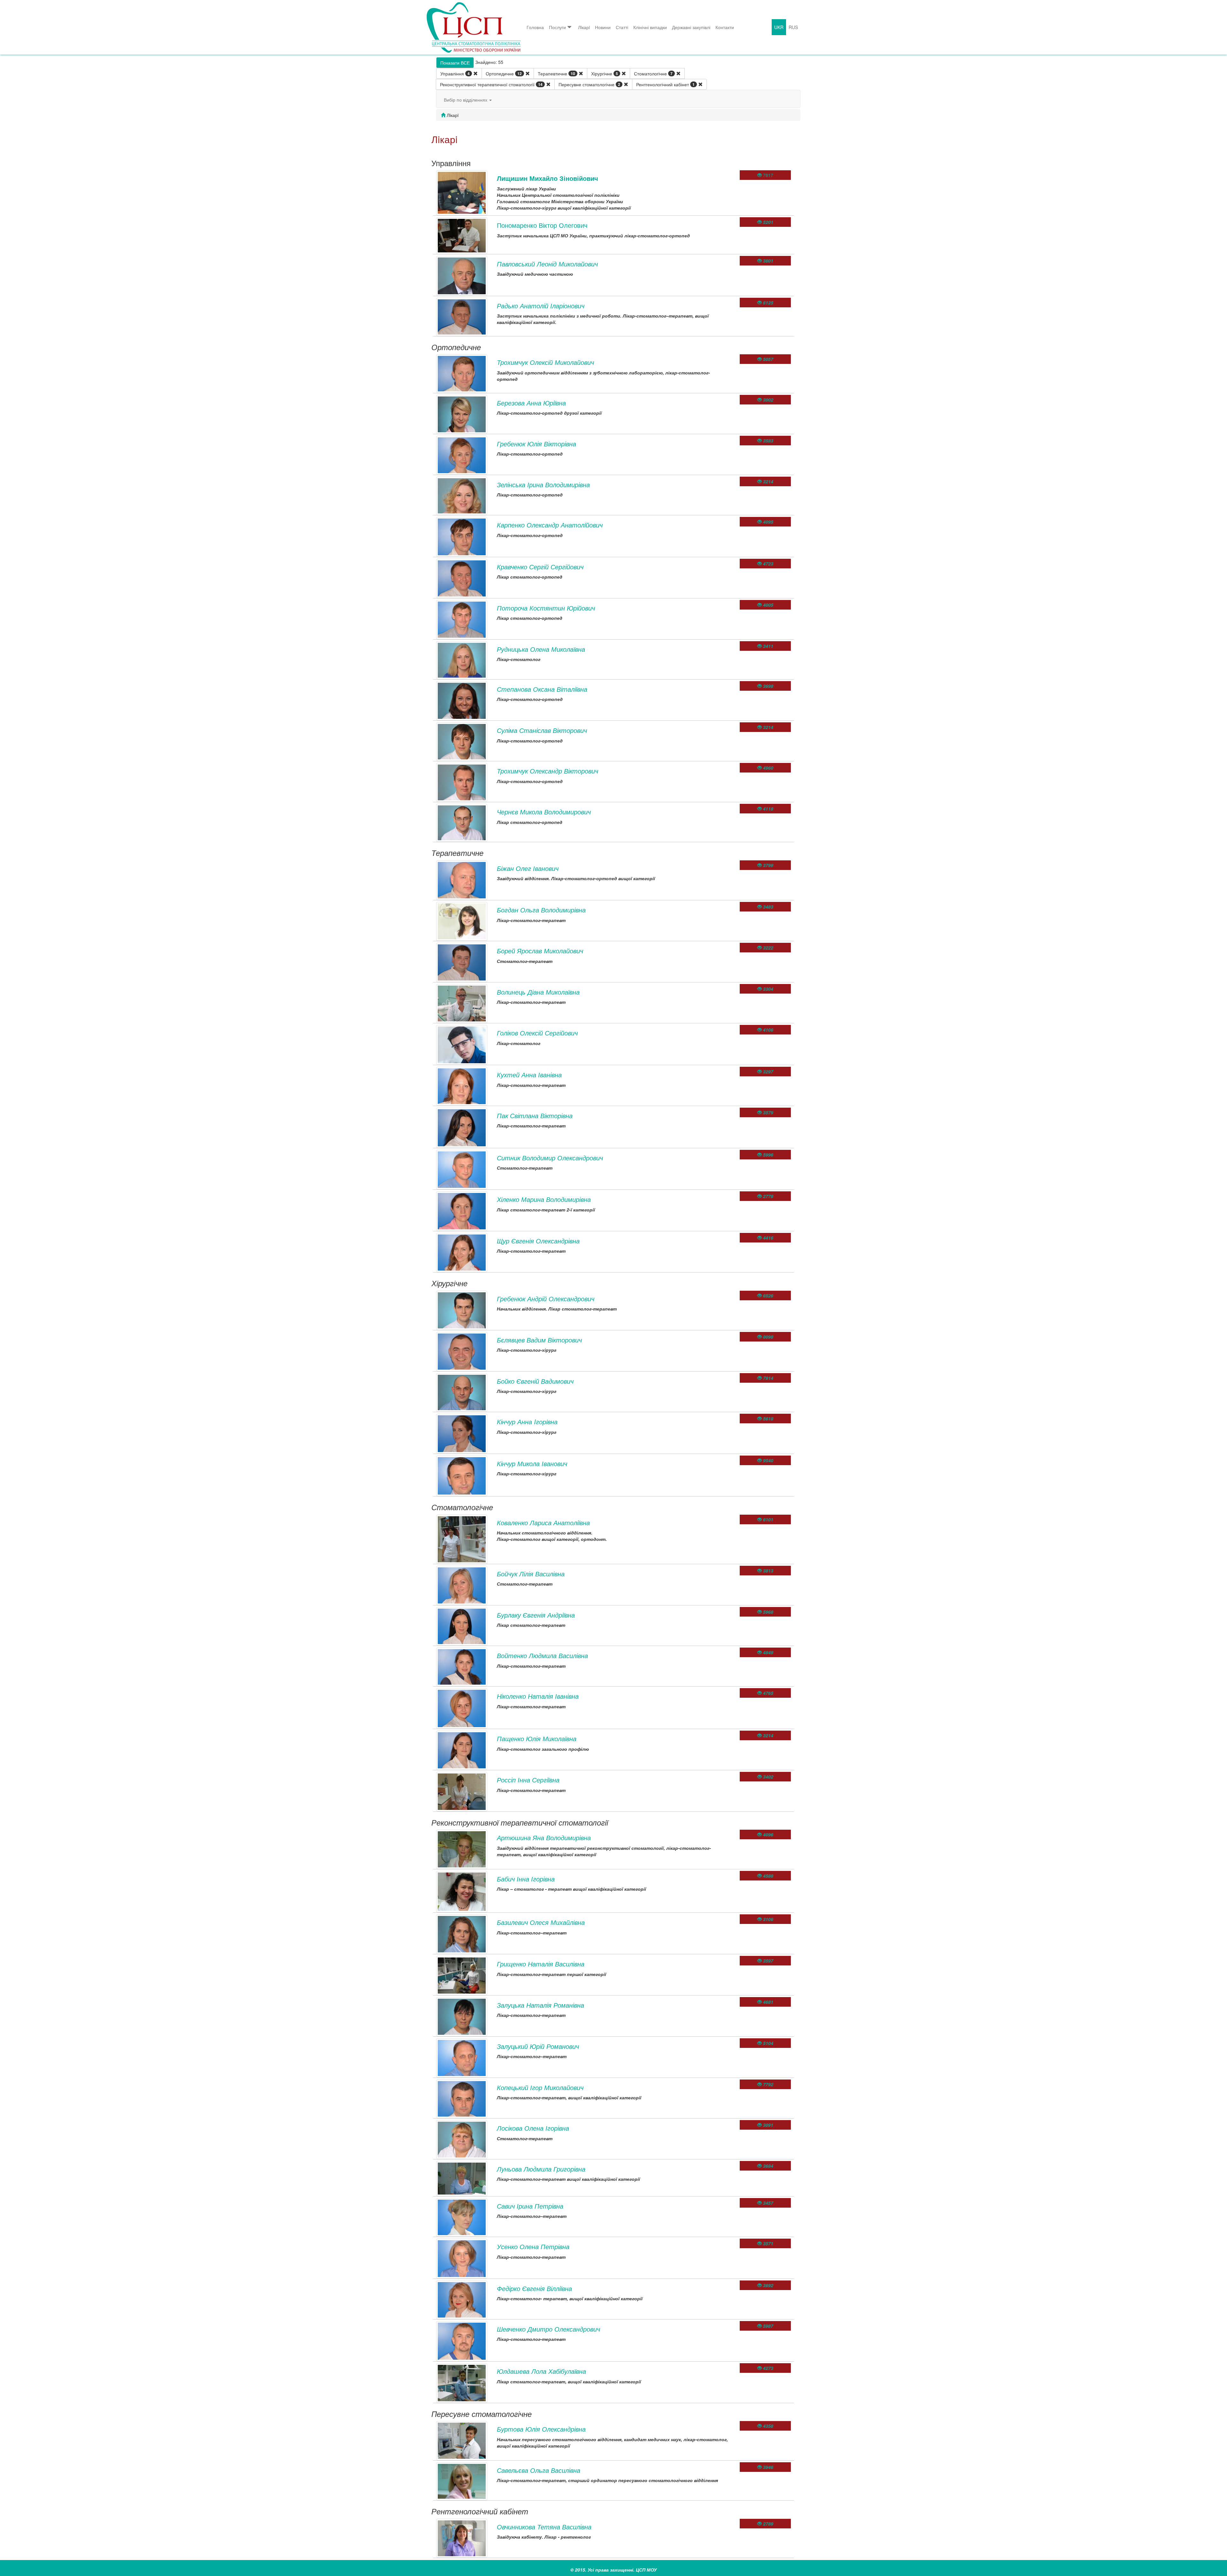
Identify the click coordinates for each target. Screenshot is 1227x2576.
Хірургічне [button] (605, 73)
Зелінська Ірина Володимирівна (543, 484)
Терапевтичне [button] (556, 73)
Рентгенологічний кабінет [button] (665, 84)
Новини (603, 27)
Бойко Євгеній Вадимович (535, 1381)
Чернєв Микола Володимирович (544, 812)
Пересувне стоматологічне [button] (589, 84)
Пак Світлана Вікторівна (535, 1115)
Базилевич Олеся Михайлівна (541, 1922)
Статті (622, 27)
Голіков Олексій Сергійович (537, 1033)
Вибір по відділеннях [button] (466, 100)
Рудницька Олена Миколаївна (541, 649)
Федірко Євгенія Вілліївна (534, 2288)
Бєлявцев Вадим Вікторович (539, 1340)
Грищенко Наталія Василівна (541, 1964)
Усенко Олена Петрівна (533, 2246)
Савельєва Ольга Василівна (539, 2470)
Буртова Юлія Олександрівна (541, 2429)
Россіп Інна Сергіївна (528, 1780)
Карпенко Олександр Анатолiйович (550, 525)
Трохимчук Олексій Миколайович (545, 362)
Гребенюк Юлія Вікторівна (536, 444)
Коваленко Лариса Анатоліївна (543, 1523)
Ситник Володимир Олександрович (550, 1158)
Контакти (725, 27)
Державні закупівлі (691, 27)
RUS (793, 27)
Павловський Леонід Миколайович (547, 264)
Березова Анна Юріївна (531, 403)
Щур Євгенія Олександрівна (538, 1241)
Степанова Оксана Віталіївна (542, 689)
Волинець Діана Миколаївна (538, 992)
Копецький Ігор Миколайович (540, 2087)
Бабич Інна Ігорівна (526, 1879)
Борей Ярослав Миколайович (540, 951)
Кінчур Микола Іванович (532, 1463)
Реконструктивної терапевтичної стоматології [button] (491, 84)
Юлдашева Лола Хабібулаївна (541, 2371)
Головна (535, 27)
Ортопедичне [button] (504, 73)
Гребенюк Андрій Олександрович (546, 1299)
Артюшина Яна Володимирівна (544, 1838)
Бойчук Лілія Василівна (531, 1574)
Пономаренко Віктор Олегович (542, 225)
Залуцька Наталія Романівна (540, 2005)
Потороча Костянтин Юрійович (546, 608)
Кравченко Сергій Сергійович (540, 567)
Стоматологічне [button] (653, 73)
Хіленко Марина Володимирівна (544, 1199)
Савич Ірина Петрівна (530, 2206)
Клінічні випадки (650, 27)
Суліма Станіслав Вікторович (542, 730)
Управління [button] (455, 73)
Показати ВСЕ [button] (455, 63)
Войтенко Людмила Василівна (542, 1655)
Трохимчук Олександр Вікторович (548, 771)
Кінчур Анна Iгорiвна (527, 1422)
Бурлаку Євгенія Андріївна (536, 1615)
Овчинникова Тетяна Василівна (544, 2527)
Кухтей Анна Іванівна (529, 1075)
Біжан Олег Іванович (528, 868)
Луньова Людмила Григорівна (541, 2169)
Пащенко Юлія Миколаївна (537, 1738)
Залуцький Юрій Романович (538, 2046)
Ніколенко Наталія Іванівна (538, 1696)
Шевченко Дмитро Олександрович (548, 2329)
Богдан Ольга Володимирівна (541, 910)
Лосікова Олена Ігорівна (533, 2128)
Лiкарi (584, 27)
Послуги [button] (557, 27)
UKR (779, 27)
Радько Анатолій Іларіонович (541, 306)
